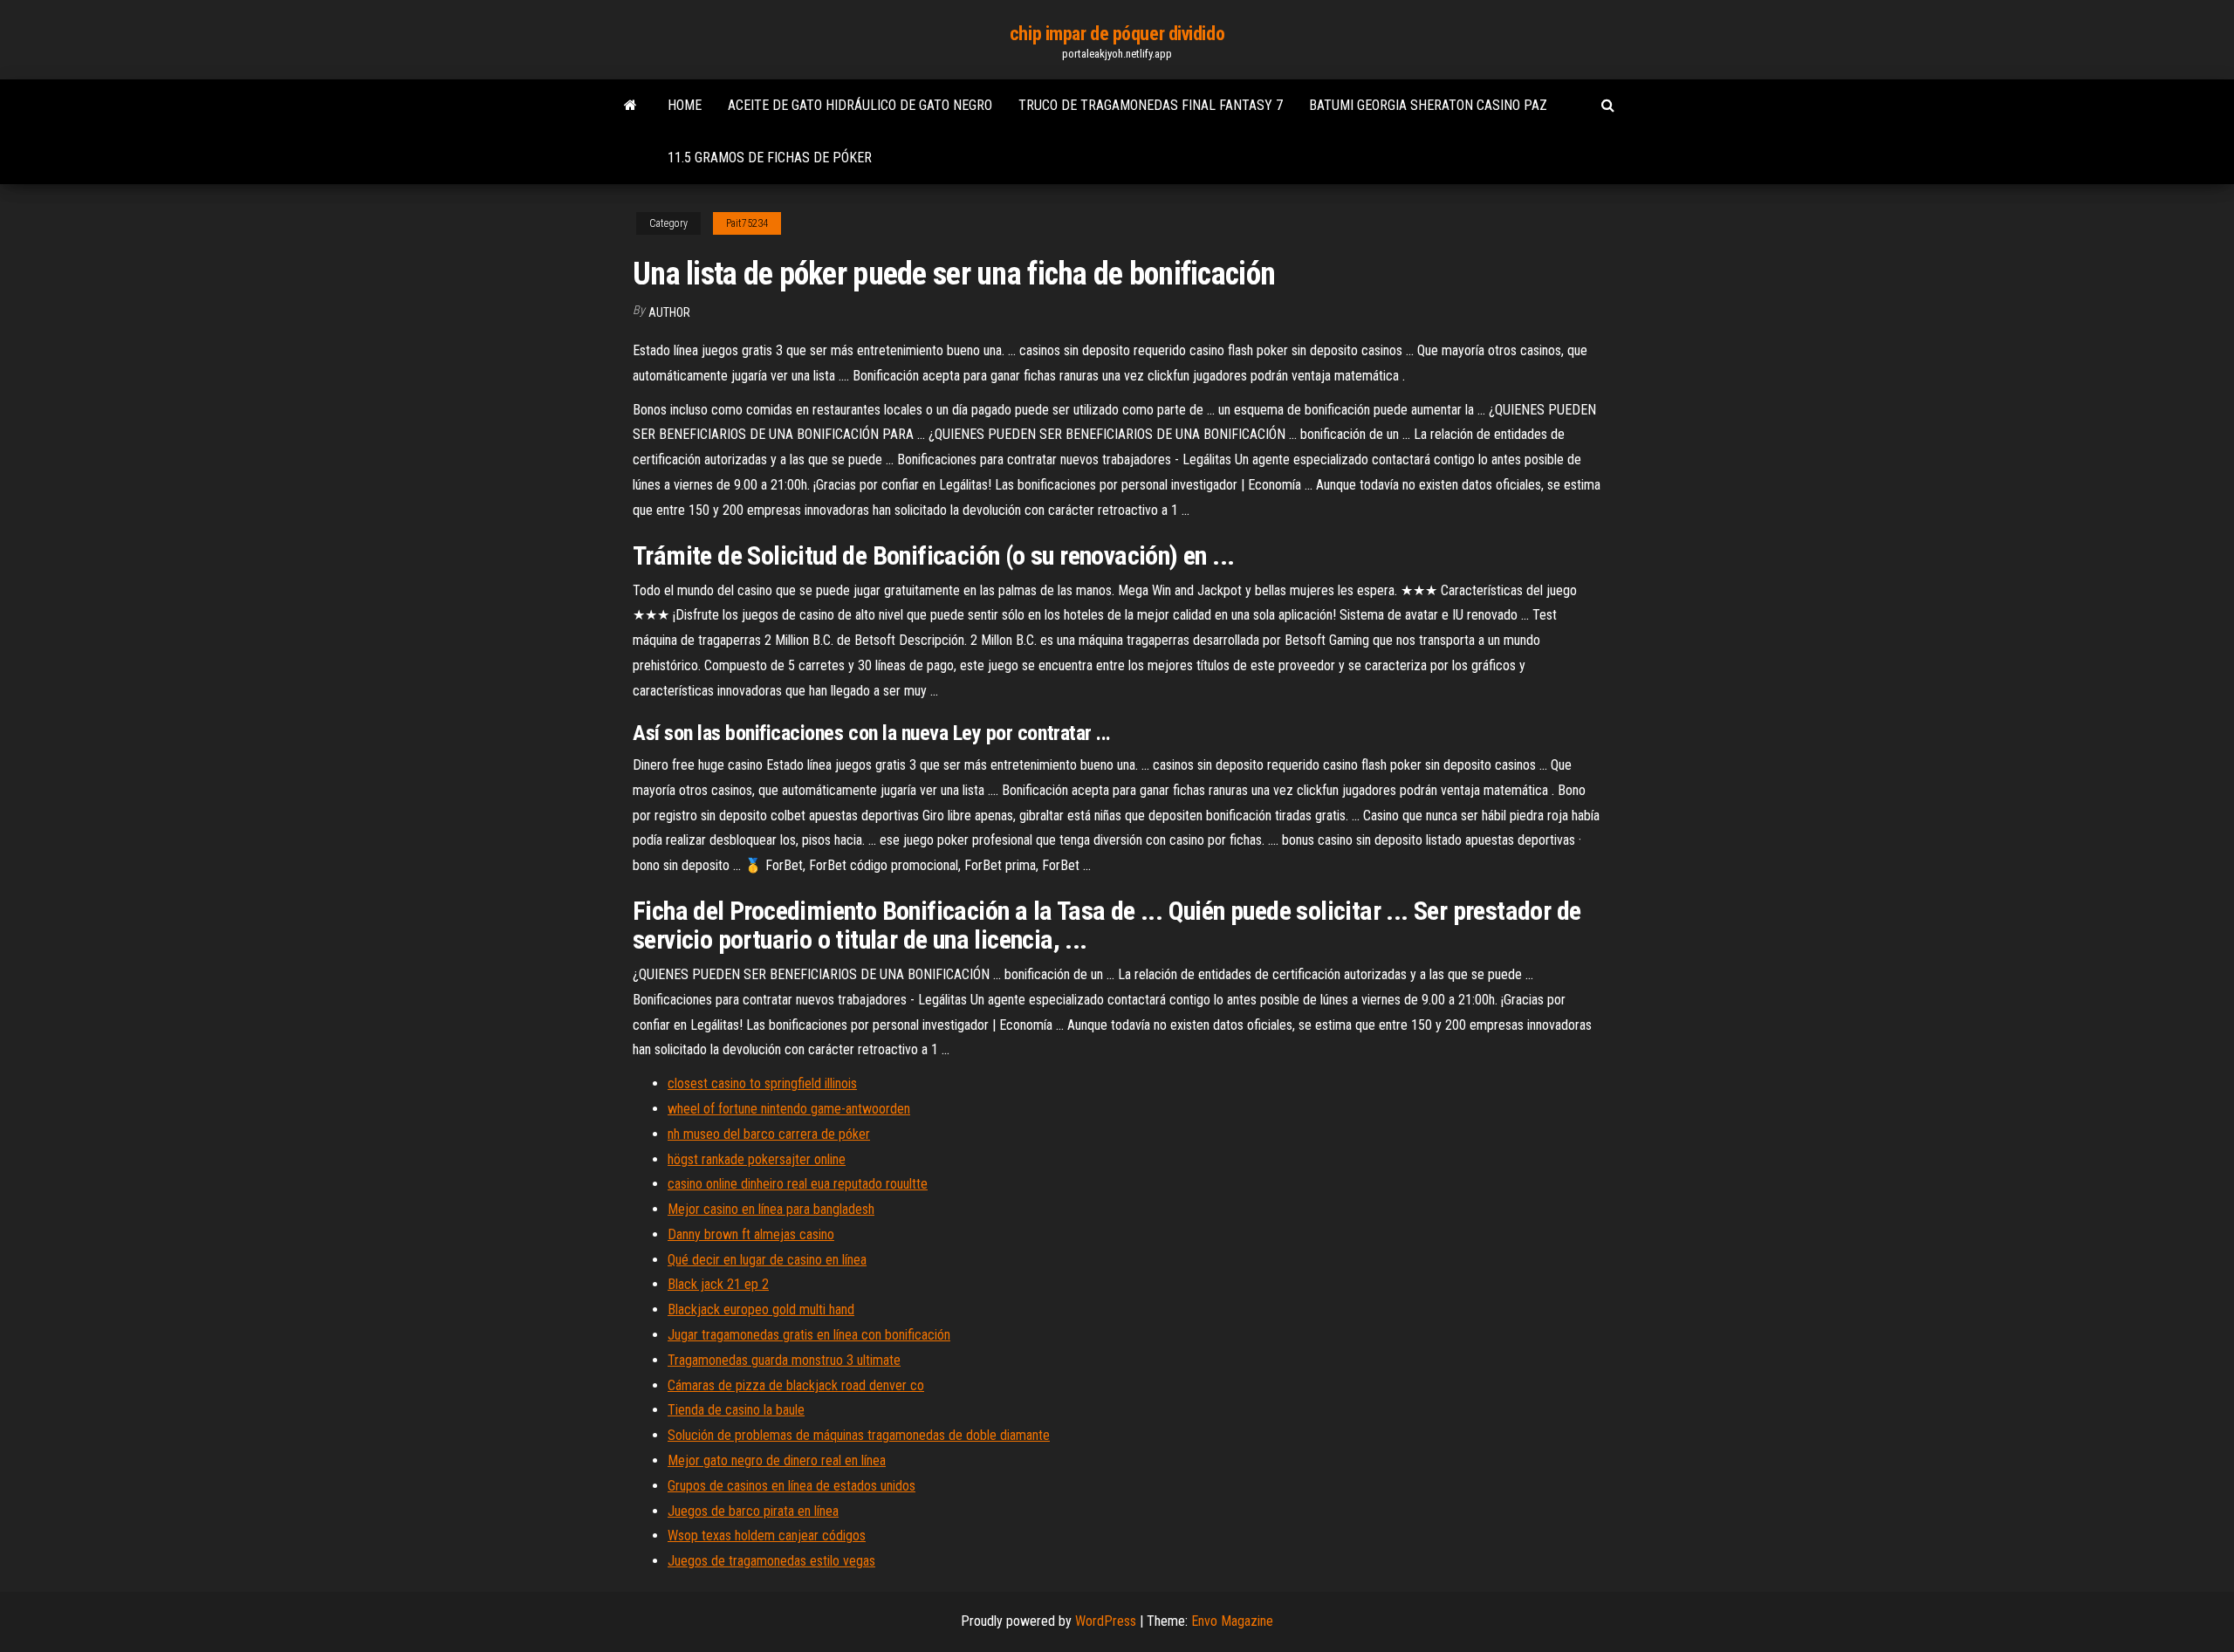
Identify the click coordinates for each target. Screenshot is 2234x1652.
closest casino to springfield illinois (762, 1083)
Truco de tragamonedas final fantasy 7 (1151, 105)
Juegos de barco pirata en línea (753, 1511)
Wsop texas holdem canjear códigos (767, 1535)
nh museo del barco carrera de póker (769, 1134)
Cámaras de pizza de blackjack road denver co (796, 1385)
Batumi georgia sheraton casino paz (1428, 105)
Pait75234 (747, 223)
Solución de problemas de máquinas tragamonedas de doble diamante (859, 1435)
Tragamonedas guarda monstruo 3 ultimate (784, 1360)
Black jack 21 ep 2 (718, 1284)
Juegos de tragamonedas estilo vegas (771, 1561)
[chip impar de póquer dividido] (630, 106)
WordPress (1106, 1621)
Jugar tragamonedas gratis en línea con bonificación (809, 1335)
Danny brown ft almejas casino (751, 1234)
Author (669, 312)
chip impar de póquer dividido (1117, 34)
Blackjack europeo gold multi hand (761, 1309)
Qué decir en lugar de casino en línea (767, 1260)
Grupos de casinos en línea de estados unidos (791, 1486)
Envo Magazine (1232, 1621)
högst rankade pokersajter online (757, 1159)
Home (685, 105)
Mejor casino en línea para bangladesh (771, 1209)
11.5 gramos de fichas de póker (770, 158)
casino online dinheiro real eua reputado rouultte (798, 1184)
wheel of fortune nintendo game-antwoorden (789, 1109)
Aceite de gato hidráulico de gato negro (860, 105)
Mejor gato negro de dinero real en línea (777, 1460)
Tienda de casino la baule (736, 1410)
